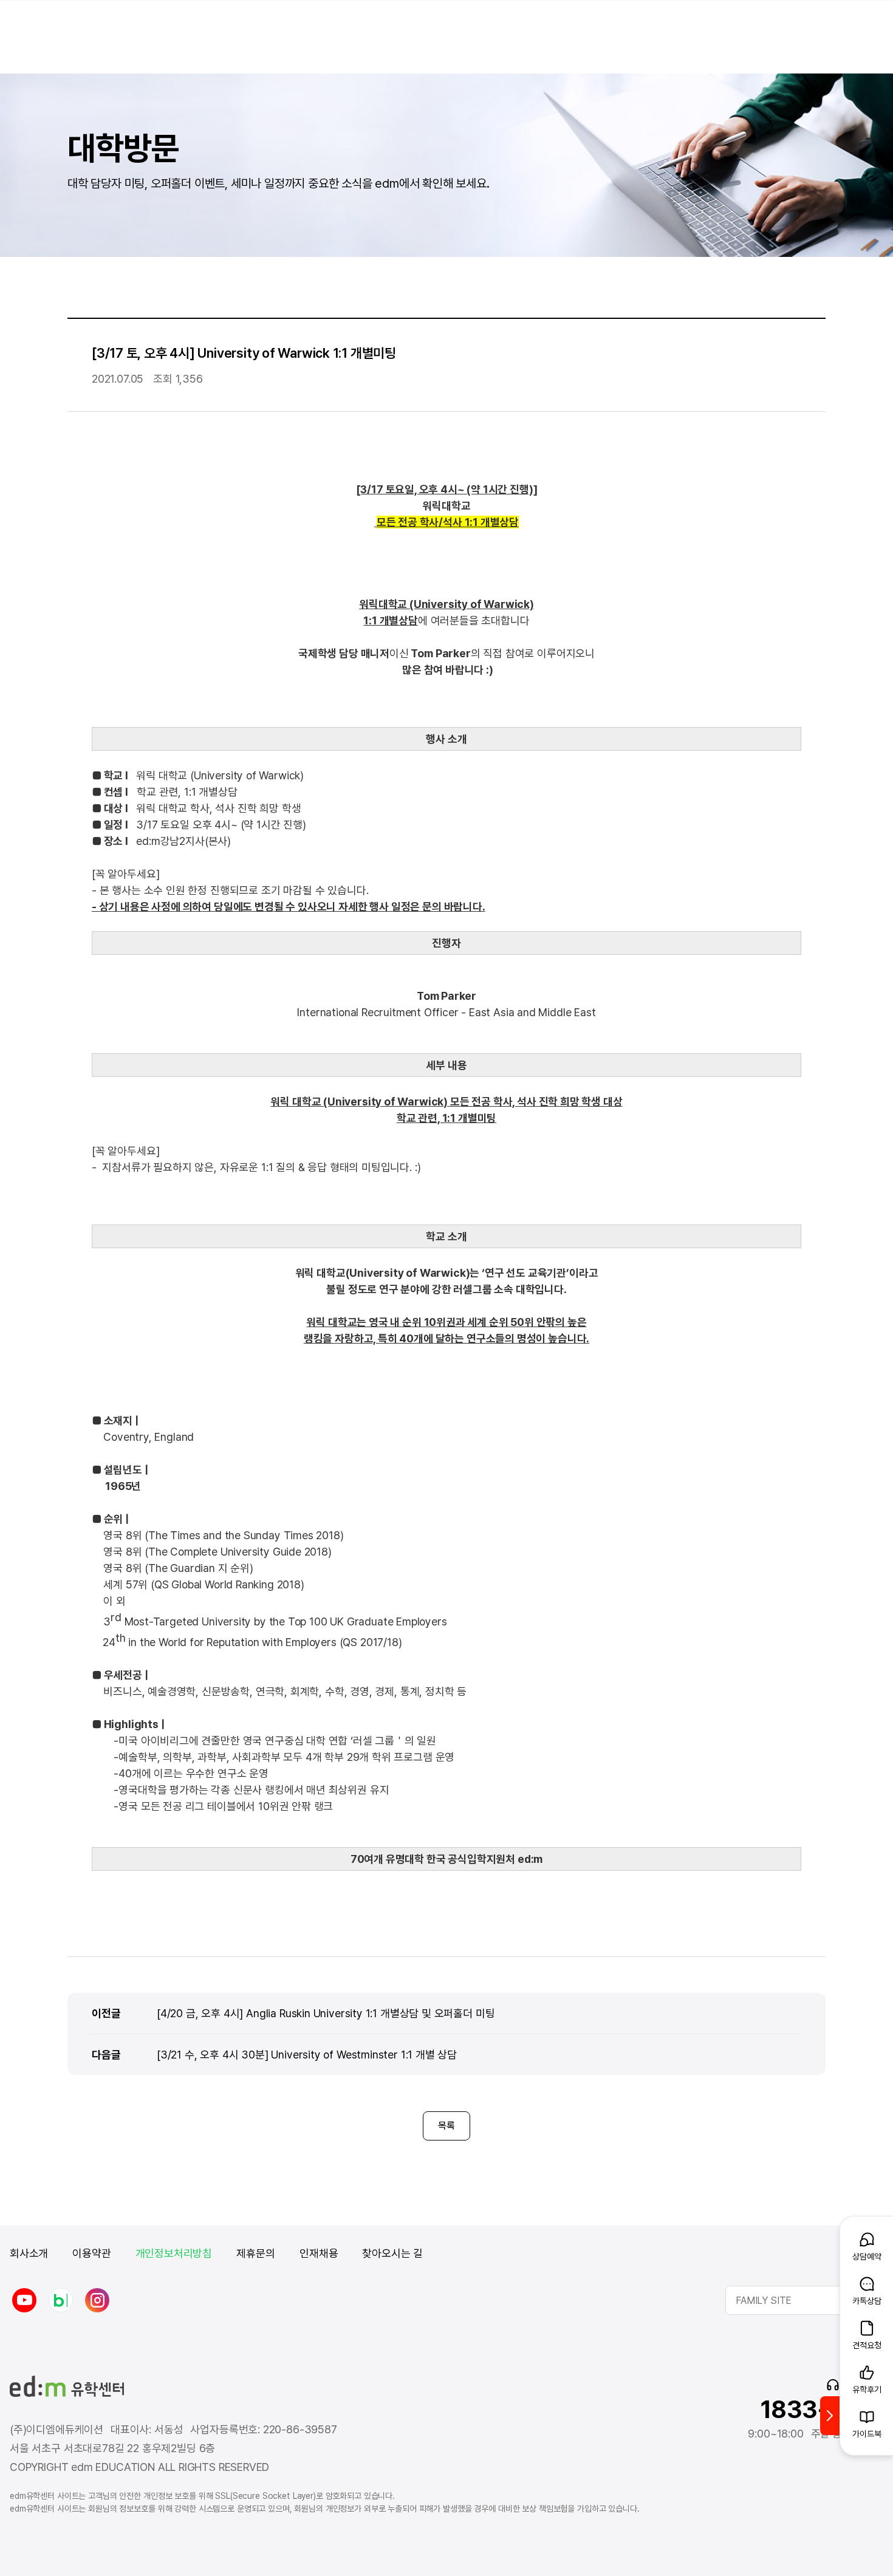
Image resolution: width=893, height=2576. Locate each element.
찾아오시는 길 (392, 2253)
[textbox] (804, 2300)
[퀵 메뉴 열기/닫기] (830, 2416)
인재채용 (319, 2253)
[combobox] (804, 2300)
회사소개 (29, 2253)
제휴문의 (256, 2253)
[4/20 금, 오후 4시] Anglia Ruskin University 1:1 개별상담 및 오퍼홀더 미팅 (326, 2013)
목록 (446, 2126)
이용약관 (91, 2253)
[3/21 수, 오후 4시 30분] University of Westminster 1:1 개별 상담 (307, 2054)
